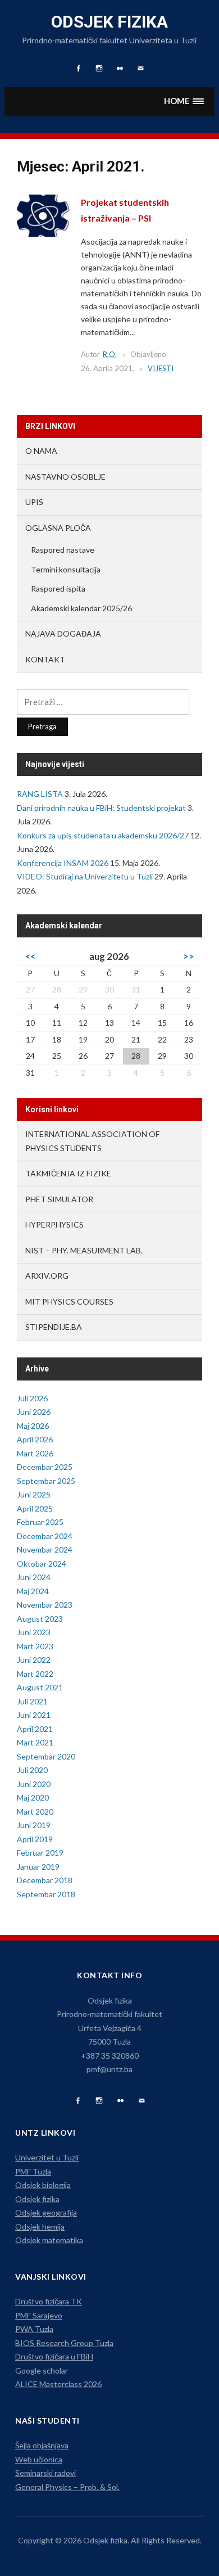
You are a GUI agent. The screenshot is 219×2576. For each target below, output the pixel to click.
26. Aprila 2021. (108, 368)
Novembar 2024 (45, 1549)
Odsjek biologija (43, 2185)
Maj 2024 (33, 1591)
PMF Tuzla (33, 2171)
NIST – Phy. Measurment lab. (84, 1250)
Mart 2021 (35, 1742)
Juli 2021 (32, 1701)
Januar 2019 (38, 1867)
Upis (34, 502)
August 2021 (40, 1687)
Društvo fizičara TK (49, 2301)
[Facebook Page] (78, 2101)
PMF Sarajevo (39, 2315)
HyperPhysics (54, 1224)
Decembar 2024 (45, 1536)
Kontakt (45, 659)
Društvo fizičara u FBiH (54, 2356)
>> (189, 956)
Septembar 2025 (46, 1481)
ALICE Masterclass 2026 (58, 2384)
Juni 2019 (34, 1825)
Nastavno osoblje (65, 477)
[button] (184, 101)
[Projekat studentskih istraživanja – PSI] (43, 215)
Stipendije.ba (54, 1327)
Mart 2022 (35, 1674)
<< (30, 956)
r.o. (110, 354)
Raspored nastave (63, 550)
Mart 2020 (35, 1812)
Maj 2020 (33, 1797)
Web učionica (39, 2459)
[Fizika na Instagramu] (99, 2101)
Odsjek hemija (40, 2227)
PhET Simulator (59, 1199)
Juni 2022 (34, 1660)
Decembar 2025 (45, 1467)
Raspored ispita (58, 588)
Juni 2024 (34, 1577)
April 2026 (35, 1439)
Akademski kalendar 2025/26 (81, 608)
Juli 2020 (32, 1770)
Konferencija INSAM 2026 (63, 863)
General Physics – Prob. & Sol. (67, 2487)
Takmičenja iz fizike (68, 1173)
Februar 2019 (40, 1853)
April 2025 (35, 1508)
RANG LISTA (40, 794)
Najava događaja (63, 633)
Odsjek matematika (49, 2240)
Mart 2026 (35, 1453)
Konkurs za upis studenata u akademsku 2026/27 (103, 835)
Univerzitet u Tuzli (47, 2157)
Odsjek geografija (46, 2212)
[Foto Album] (120, 2101)
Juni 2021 (34, 1715)
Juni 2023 (34, 1632)
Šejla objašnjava (42, 2445)
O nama (41, 451)
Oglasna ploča (58, 528)
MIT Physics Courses (69, 1301)
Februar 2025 (40, 1522)
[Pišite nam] (142, 2101)
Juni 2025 (34, 1494)
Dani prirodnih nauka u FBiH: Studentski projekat (101, 808)
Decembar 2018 (45, 1880)
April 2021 (35, 1729)
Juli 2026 (32, 1398)
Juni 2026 (34, 1412)
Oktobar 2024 (42, 1564)
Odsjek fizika (109, 22)
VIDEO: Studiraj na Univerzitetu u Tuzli (85, 876)
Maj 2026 (33, 1426)
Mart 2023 (35, 1646)
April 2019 (35, 1839)
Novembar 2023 (45, 1605)
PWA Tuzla (34, 2329)
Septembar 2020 (46, 1756)
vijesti (161, 368)
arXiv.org (47, 1276)
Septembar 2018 (46, 1894)
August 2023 (40, 1619)
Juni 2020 (34, 1784)
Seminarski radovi (45, 2473)
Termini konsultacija (66, 569)
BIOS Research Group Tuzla (64, 2343)
